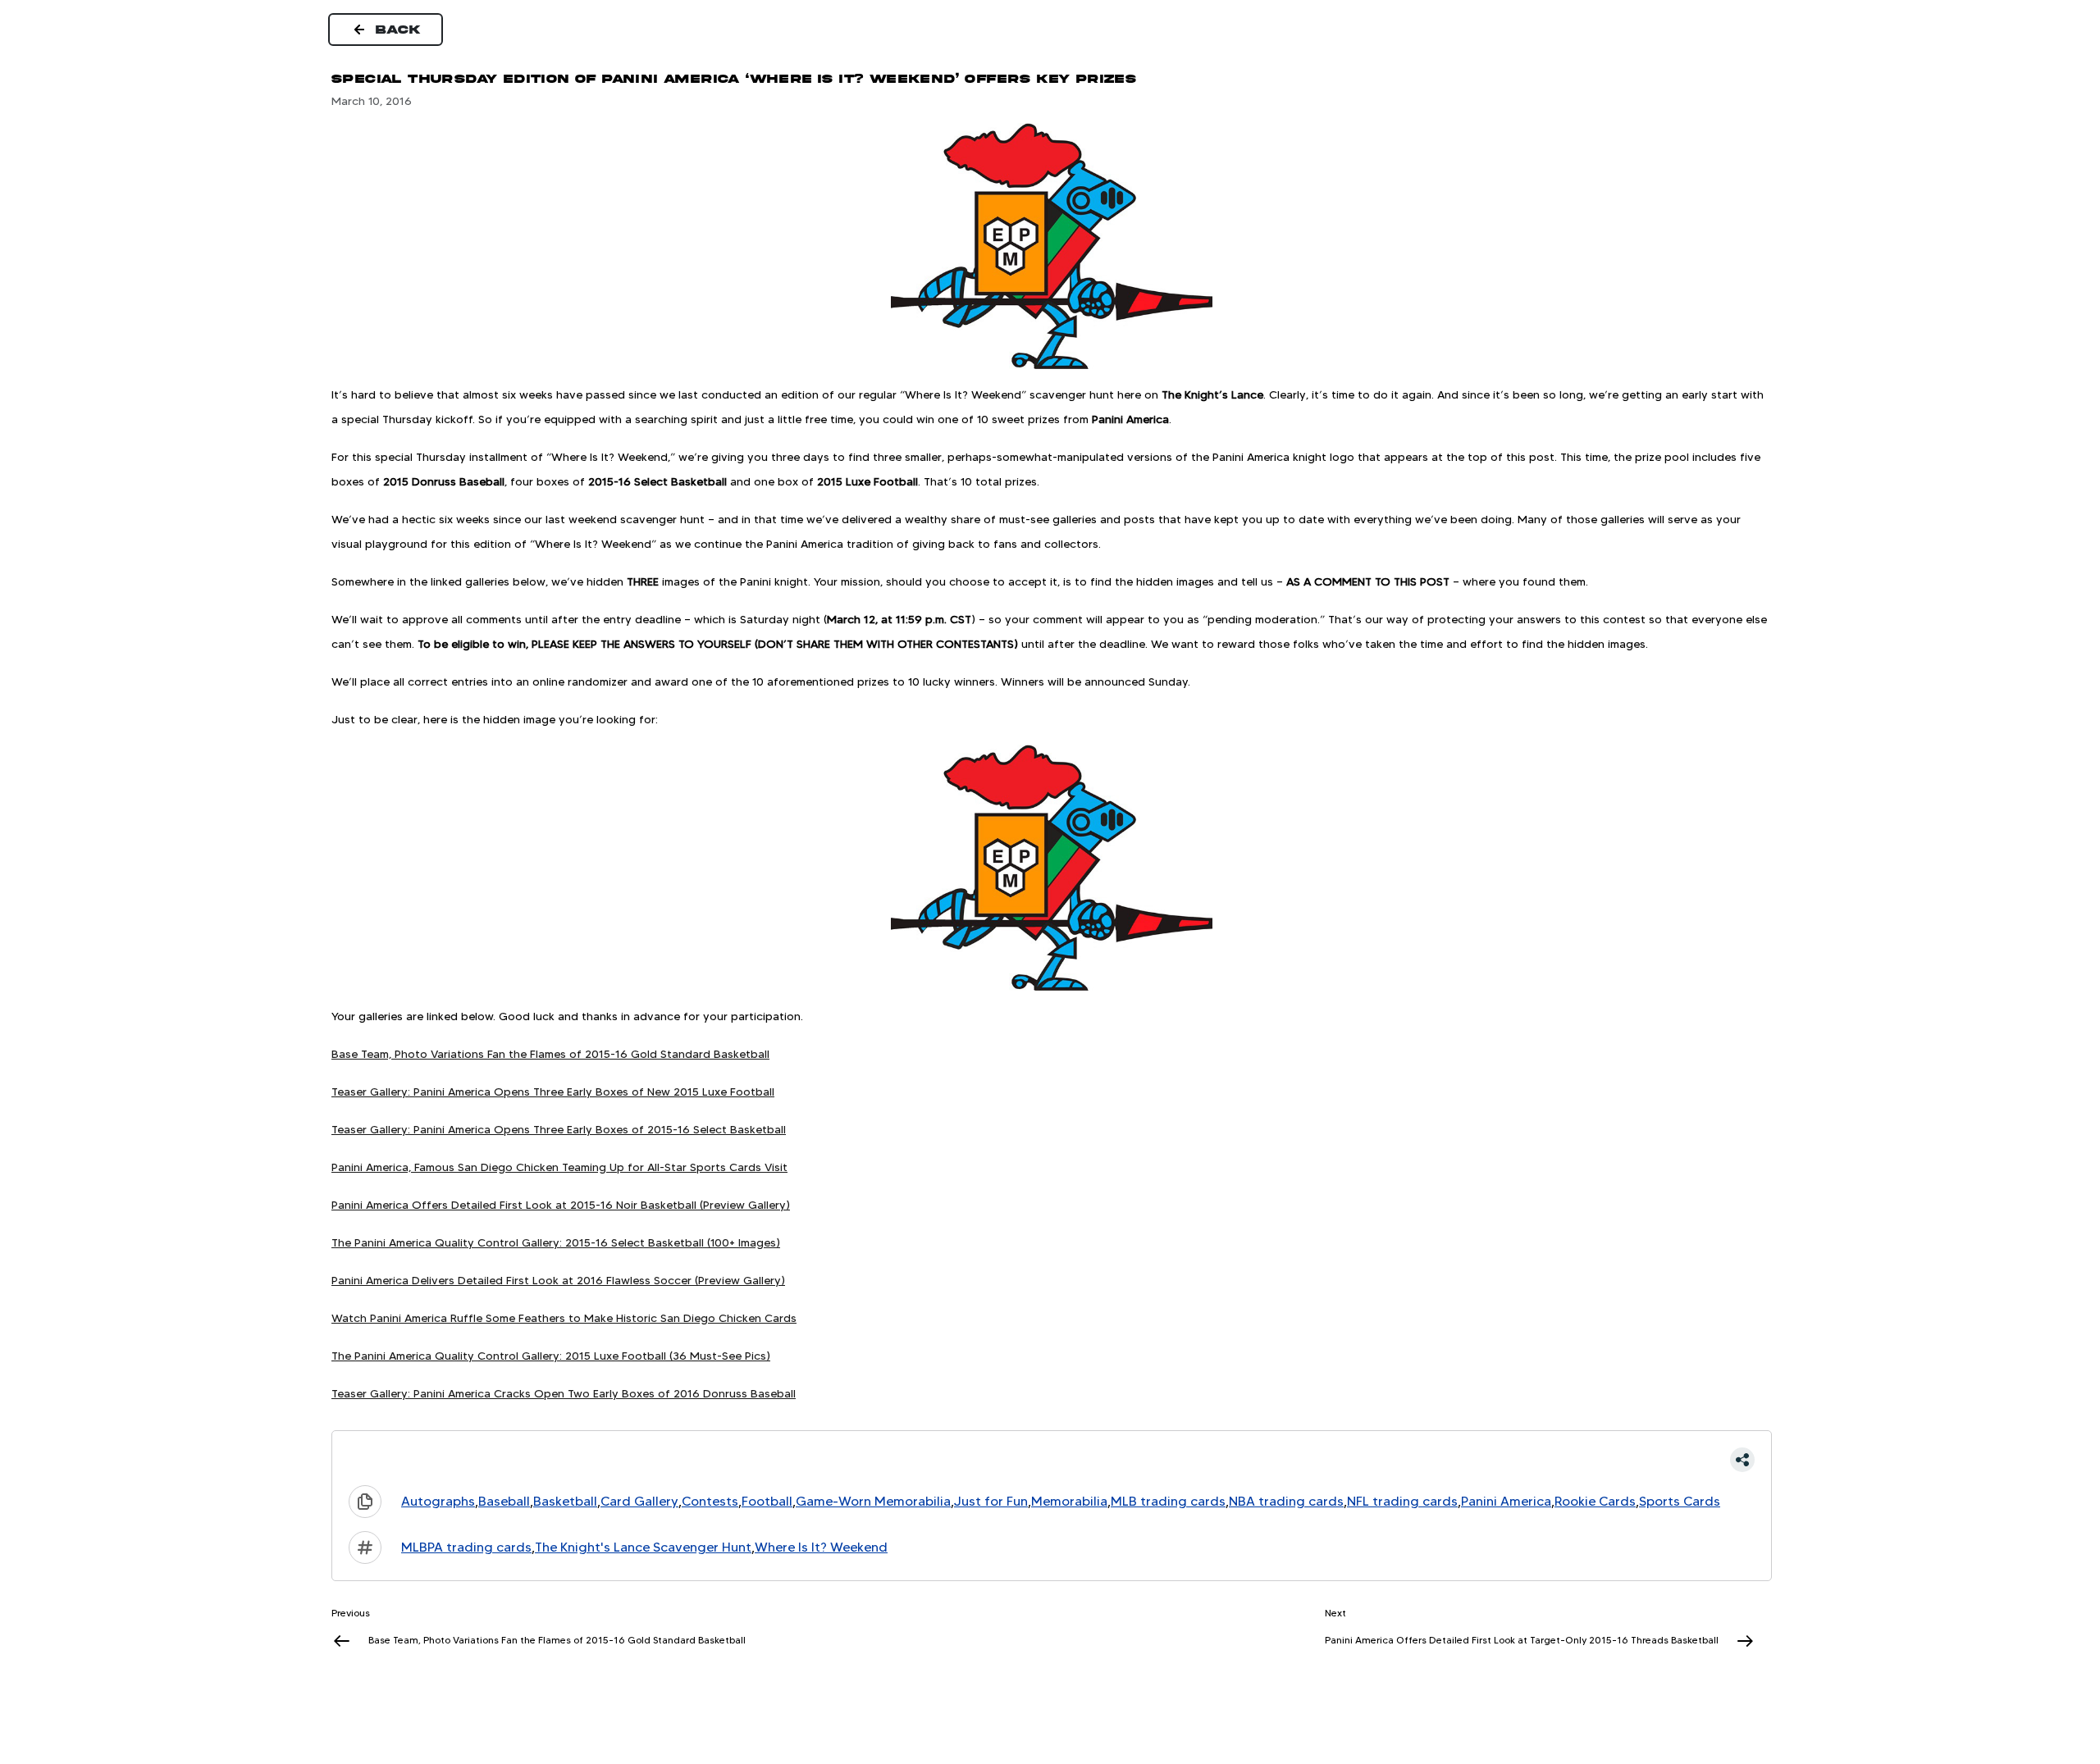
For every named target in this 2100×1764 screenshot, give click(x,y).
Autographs (438, 1501)
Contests (710, 1501)
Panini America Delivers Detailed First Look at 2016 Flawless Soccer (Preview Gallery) (558, 1280)
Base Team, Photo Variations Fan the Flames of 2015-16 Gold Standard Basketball (550, 1054)
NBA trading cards (1286, 1501)
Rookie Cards (1595, 1501)
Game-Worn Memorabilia (873, 1501)
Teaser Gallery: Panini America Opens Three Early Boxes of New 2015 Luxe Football (553, 1092)
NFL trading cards (1402, 1501)
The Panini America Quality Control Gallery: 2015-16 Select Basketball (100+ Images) (556, 1242)
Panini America (1506, 1501)
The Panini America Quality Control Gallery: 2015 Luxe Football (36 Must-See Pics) (551, 1356)
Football (767, 1501)
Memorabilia (1069, 1501)
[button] (1052, 1460)
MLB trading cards (1168, 1501)
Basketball (565, 1501)
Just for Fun (991, 1501)
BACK (399, 30)
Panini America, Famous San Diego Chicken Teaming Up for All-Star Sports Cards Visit (559, 1167)
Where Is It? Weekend (821, 1547)
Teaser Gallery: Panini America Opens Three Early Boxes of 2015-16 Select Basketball (559, 1129)
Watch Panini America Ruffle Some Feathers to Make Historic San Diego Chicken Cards (564, 1318)
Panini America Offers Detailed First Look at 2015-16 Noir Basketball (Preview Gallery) (561, 1205)
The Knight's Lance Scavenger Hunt (643, 1547)
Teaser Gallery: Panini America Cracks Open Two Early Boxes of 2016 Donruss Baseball (564, 1393)
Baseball (504, 1501)
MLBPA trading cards (466, 1547)
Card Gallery (639, 1501)
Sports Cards (1680, 1501)
